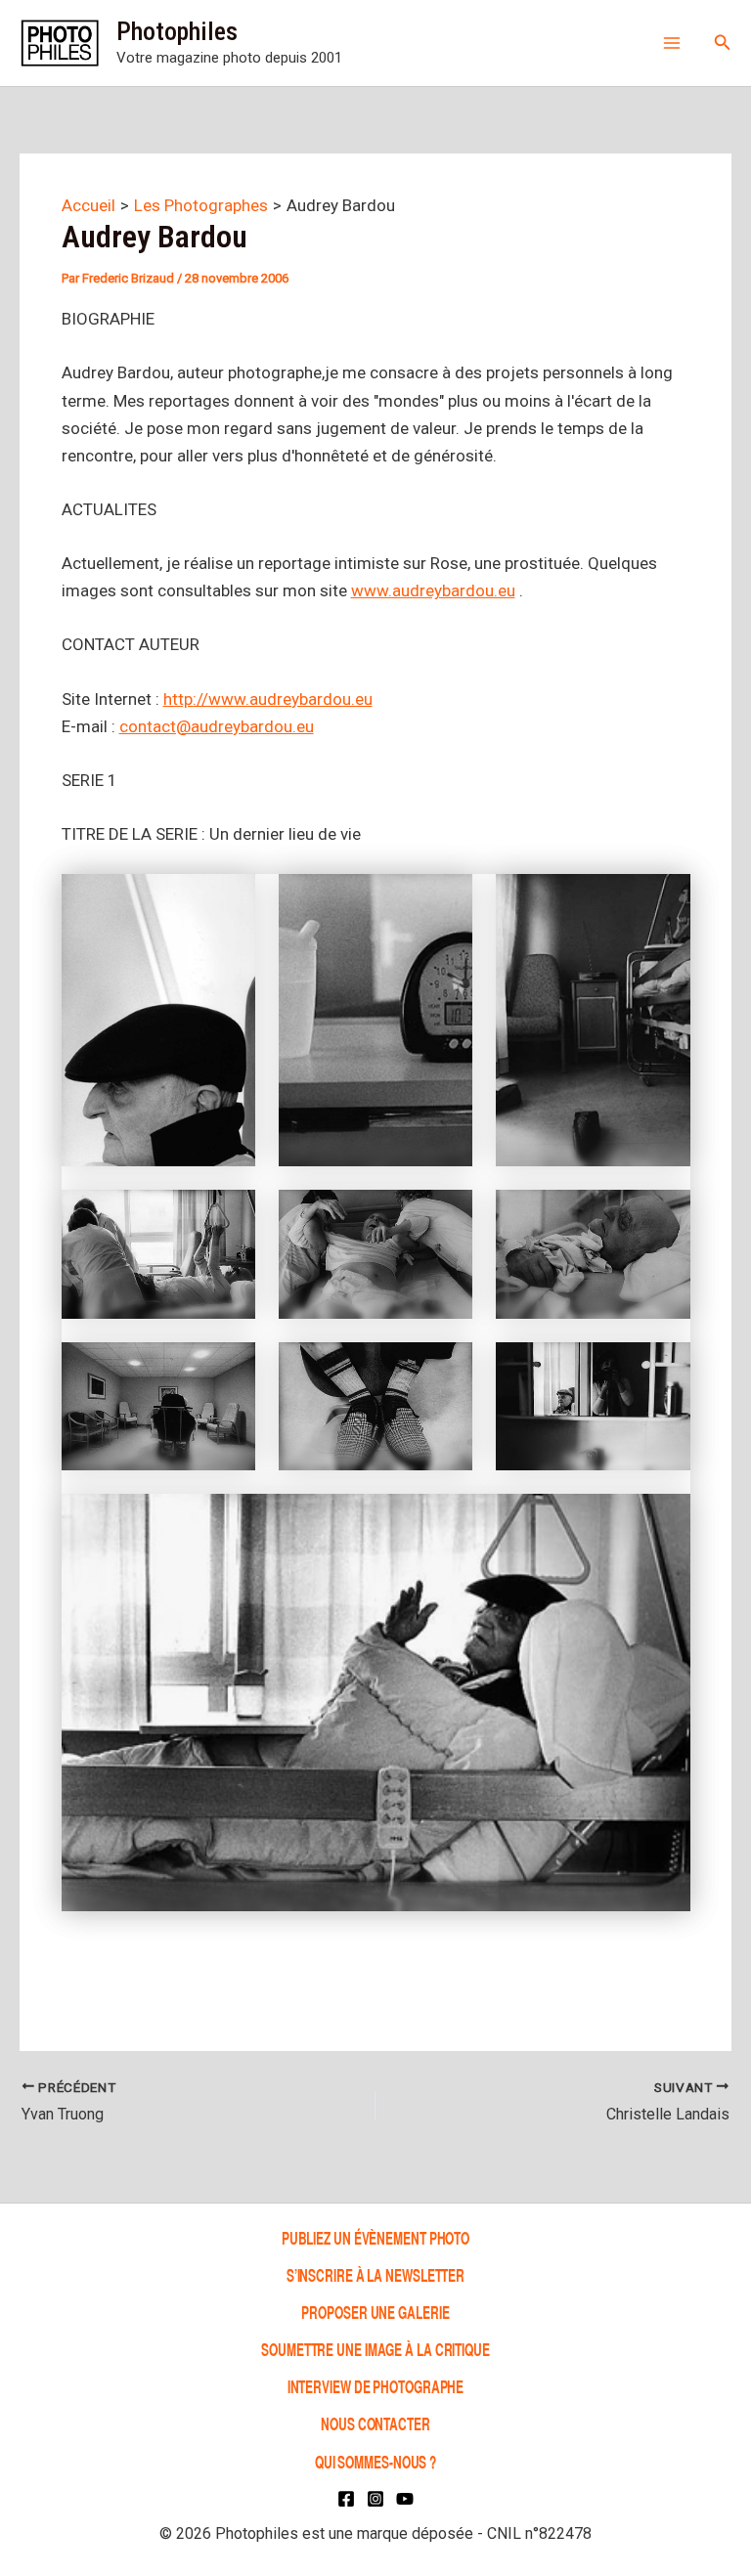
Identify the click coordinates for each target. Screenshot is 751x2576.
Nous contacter (375, 2424)
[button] (723, 43)
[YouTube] (405, 2499)
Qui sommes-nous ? (375, 2461)
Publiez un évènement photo (375, 2237)
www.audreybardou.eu (433, 590)
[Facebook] (346, 2499)
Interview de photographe (376, 2386)
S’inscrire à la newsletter (375, 2274)
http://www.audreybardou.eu (268, 699)
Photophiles (177, 31)
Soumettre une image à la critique (375, 2349)
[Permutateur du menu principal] (672, 43)
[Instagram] (375, 2499)
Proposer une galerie (375, 2312)
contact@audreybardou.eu (217, 726)
